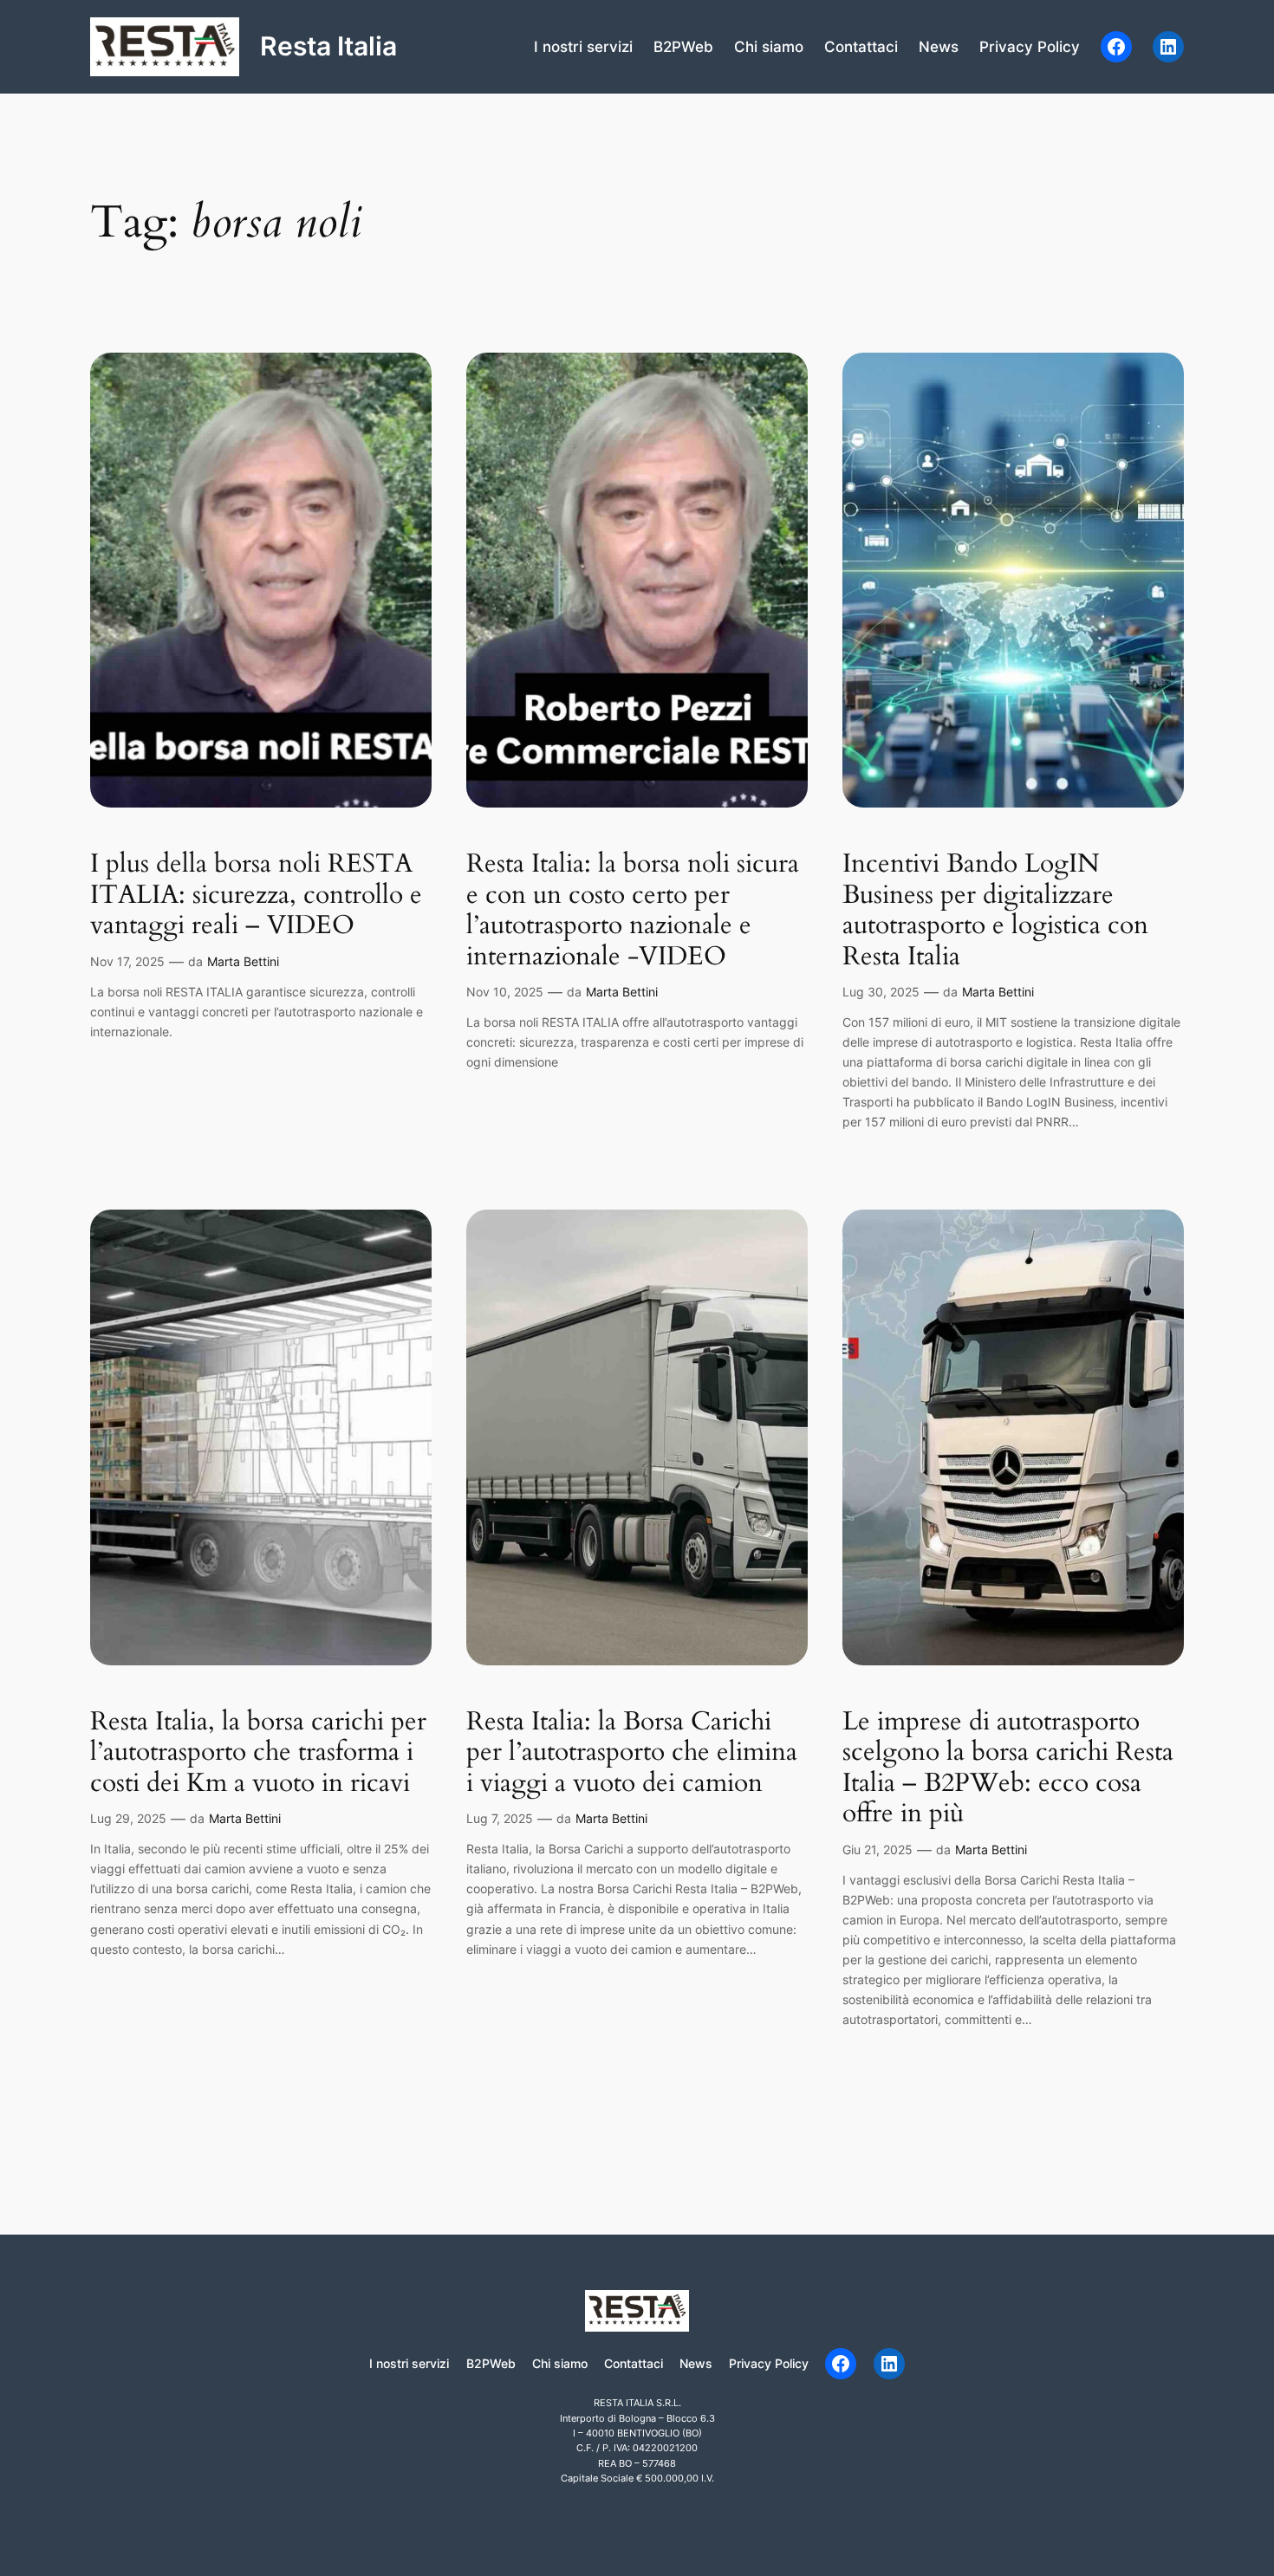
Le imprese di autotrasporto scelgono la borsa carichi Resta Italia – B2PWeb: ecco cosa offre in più (1008, 1768)
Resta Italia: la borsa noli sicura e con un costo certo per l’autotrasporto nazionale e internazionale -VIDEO (633, 911)
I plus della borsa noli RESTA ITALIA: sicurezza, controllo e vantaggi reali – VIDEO (256, 895)
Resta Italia (328, 46)
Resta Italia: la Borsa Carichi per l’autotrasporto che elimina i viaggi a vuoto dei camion (632, 1753)
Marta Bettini (243, 961)
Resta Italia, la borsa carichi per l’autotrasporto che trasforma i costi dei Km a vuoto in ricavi (258, 1753)
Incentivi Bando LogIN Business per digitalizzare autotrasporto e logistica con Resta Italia (995, 911)
